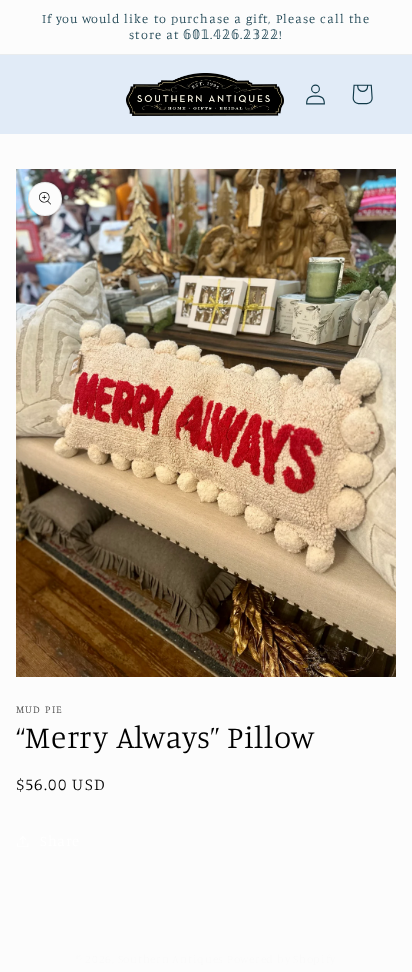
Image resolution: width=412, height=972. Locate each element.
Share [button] (60, 840)
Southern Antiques (171, 959)
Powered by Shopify (281, 959)
